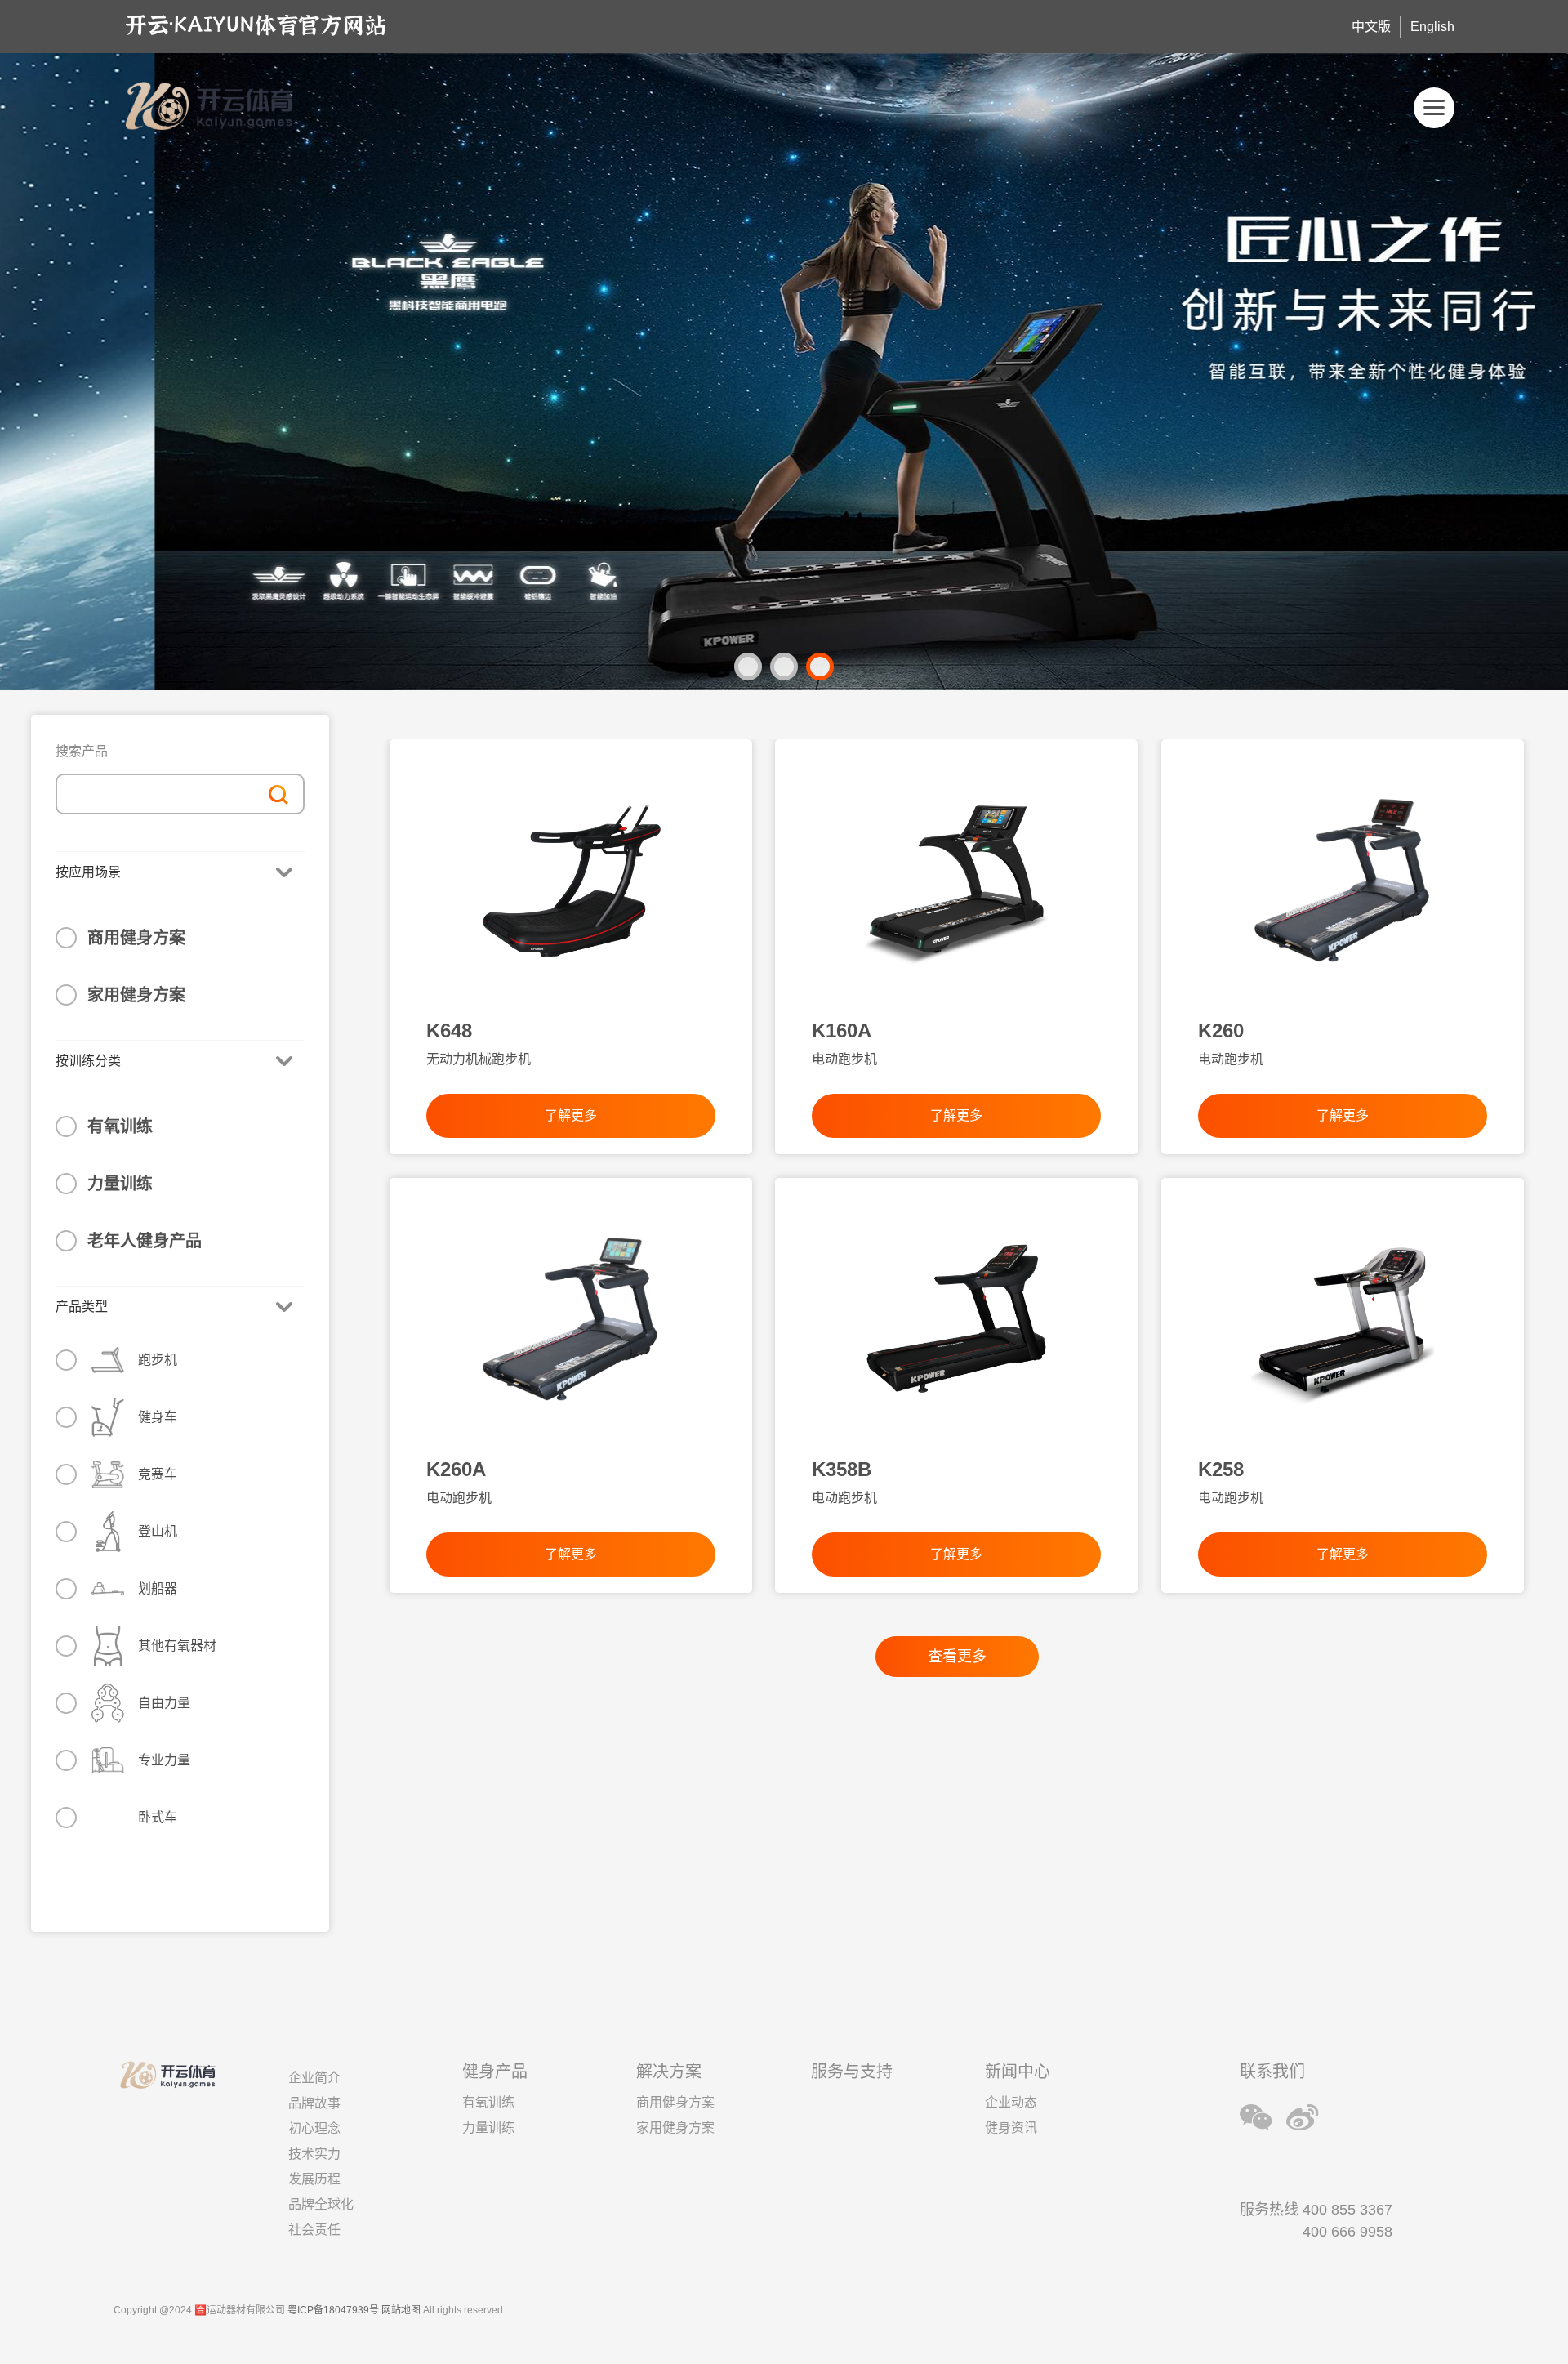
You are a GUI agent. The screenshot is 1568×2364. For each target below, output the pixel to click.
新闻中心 (1018, 2072)
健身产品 (495, 2072)
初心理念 (314, 2128)
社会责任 (314, 2230)
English (1432, 27)
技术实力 (314, 2154)
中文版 (1371, 27)
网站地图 (401, 2310)
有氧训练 (120, 1126)
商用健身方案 (136, 938)
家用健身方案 (136, 995)
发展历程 (314, 2179)
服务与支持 (852, 2072)
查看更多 (957, 1657)
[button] (748, 667)
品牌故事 (314, 2103)
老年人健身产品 (145, 1241)
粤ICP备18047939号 (333, 2310)
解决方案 (669, 2072)
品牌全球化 (321, 2204)
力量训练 (120, 1184)
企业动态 (1011, 2102)
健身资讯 (1011, 2128)
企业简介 (314, 2078)
